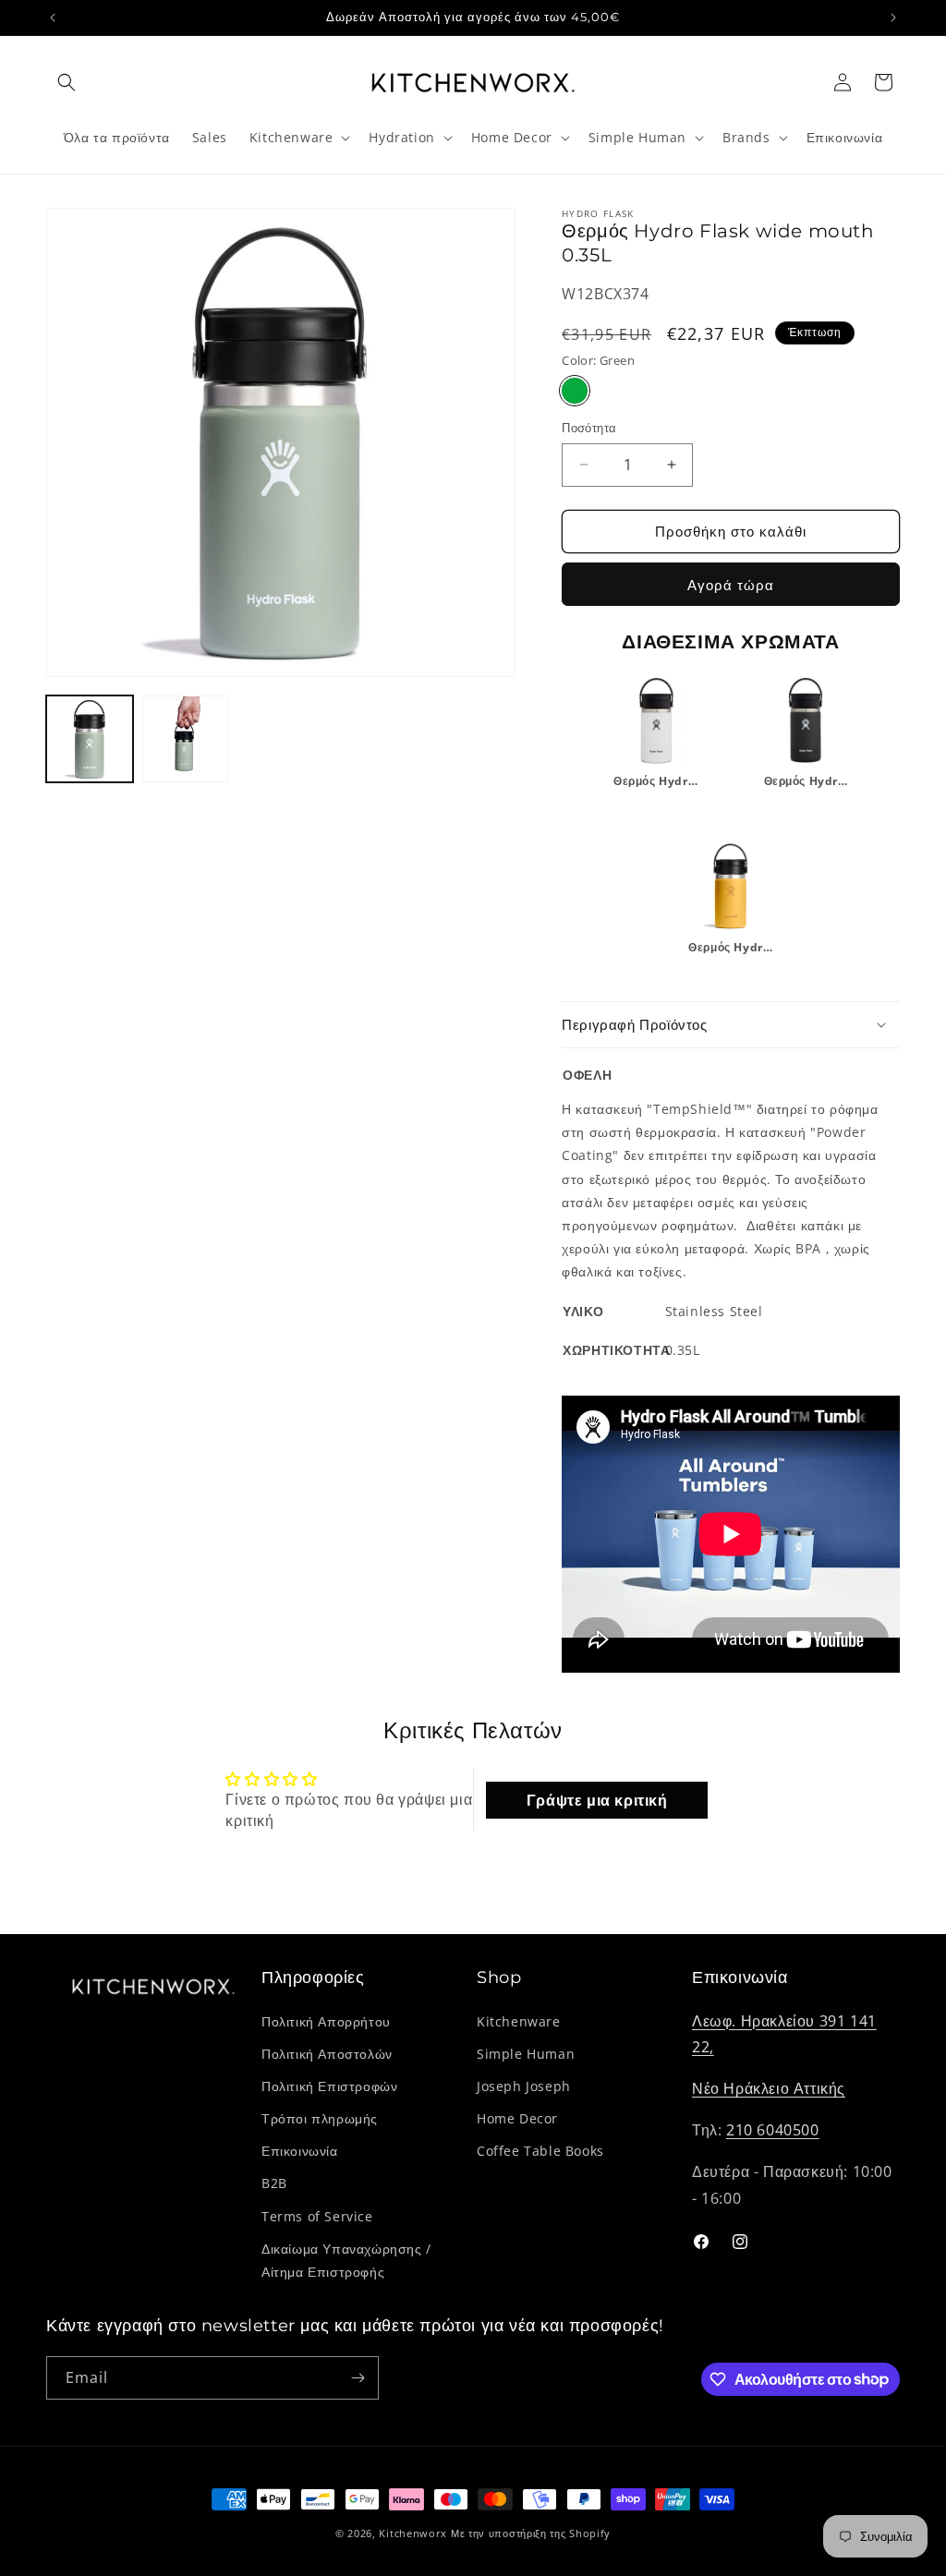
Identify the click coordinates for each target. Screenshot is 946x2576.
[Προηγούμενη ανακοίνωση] (53, 18)
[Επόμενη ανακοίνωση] (893, 18)
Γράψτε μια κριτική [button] (597, 1800)
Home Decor (517, 2118)
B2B (274, 2183)
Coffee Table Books (540, 2151)
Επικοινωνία (300, 2151)
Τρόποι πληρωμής (320, 2118)
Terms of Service (317, 2216)
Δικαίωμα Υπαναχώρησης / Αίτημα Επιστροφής (346, 2260)
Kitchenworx (413, 2533)
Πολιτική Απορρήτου (326, 2021)
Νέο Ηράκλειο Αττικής (769, 2088)
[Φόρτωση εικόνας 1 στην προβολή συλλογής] (90, 739)
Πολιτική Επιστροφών (329, 2086)
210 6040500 (773, 2130)
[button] (67, 82)
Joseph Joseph (524, 2086)
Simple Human (526, 2054)
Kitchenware (519, 2021)
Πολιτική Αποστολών (327, 2054)
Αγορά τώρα (731, 585)
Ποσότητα (589, 428)
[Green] (575, 391)
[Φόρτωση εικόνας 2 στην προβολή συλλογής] (186, 739)
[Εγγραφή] (358, 2378)
